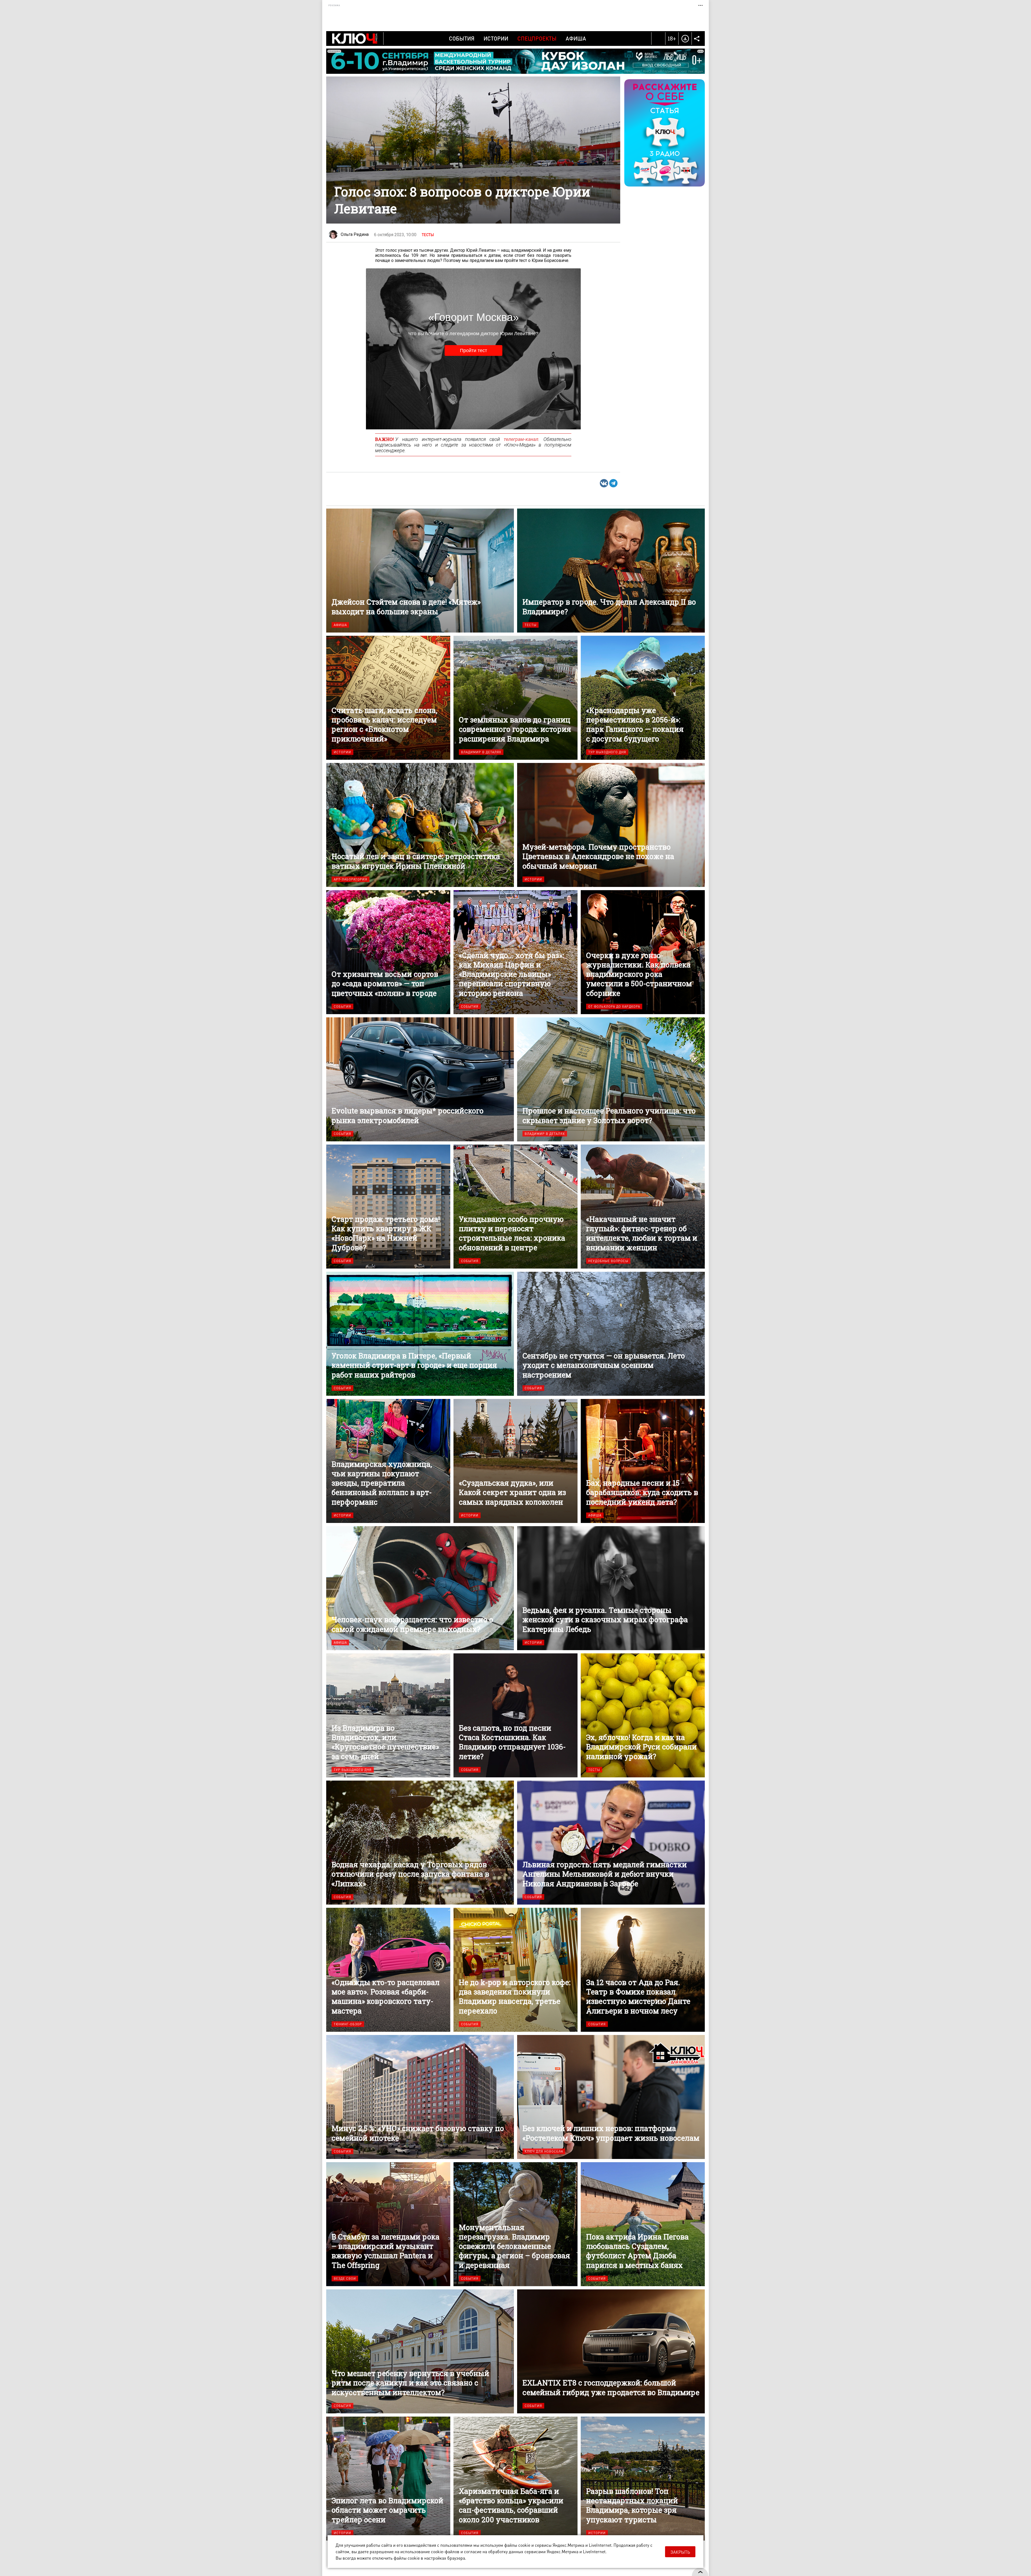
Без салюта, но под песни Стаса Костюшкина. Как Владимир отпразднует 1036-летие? (515, 1715)
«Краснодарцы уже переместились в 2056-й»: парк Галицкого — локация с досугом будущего (643, 698)
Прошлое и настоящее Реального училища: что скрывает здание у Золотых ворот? (611, 1079)
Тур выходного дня (607, 752)
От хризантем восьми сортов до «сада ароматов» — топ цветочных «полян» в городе (388, 952)
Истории (496, 38)
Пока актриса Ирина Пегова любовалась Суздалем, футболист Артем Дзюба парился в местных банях (643, 2224)
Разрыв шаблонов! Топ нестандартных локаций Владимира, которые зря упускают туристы (643, 2479)
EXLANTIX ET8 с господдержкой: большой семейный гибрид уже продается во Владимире (611, 2351)
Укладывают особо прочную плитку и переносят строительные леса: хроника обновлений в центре (515, 1207)
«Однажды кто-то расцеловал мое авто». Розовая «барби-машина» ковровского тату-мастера (388, 1970)
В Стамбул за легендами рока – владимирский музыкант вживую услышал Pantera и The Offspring (388, 2224)
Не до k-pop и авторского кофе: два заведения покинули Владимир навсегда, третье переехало (515, 1970)
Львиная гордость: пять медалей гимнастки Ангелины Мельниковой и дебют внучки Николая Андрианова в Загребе (611, 1843)
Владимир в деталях (481, 752)
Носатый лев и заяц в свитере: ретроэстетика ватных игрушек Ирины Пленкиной (420, 825)
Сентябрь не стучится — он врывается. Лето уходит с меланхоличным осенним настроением (611, 1334)
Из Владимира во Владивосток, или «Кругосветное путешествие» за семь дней (388, 1715)
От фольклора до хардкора (614, 1006)
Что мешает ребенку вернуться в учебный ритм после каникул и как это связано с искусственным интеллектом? (420, 2351)
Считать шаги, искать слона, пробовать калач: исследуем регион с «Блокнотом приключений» (388, 698)
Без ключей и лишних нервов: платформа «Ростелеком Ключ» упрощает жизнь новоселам (611, 2097)
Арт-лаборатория (351, 879)
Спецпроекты (537, 38)
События (462, 38)
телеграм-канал (521, 439)
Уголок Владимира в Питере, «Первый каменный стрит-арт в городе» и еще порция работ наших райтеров (420, 1334)
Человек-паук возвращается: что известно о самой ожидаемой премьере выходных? (420, 1588)
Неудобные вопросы (608, 1261)
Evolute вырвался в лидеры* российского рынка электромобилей (420, 1079)
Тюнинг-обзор (348, 2024)
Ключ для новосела (544, 2151)
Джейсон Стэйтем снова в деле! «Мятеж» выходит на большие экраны (420, 571)
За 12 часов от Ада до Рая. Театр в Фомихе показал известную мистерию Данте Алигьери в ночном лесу (643, 1970)
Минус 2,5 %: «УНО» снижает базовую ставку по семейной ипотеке (420, 2097)
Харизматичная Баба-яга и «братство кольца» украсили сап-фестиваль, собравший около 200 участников (515, 2479)
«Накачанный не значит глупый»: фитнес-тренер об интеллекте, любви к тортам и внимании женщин (643, 1207)
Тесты (428, 235)
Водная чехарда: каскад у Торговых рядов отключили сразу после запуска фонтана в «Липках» (420, 1843)
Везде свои (345, 2279)
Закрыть (680, 2552)
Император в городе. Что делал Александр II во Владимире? (611, 571)
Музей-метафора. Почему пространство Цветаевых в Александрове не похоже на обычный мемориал (611, 825)
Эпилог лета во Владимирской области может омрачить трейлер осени (388, 2479)
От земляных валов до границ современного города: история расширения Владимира (515, 698)
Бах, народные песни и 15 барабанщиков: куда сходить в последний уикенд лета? (643, 1461)
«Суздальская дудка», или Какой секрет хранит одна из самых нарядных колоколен (515, 1461)
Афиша (576, 38)
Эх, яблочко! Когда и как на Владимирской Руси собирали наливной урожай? (643, 1715)
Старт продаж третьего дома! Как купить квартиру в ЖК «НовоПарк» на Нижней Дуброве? (388, 1207)
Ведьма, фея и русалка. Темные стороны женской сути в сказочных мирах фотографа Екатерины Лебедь (611, 1588)
